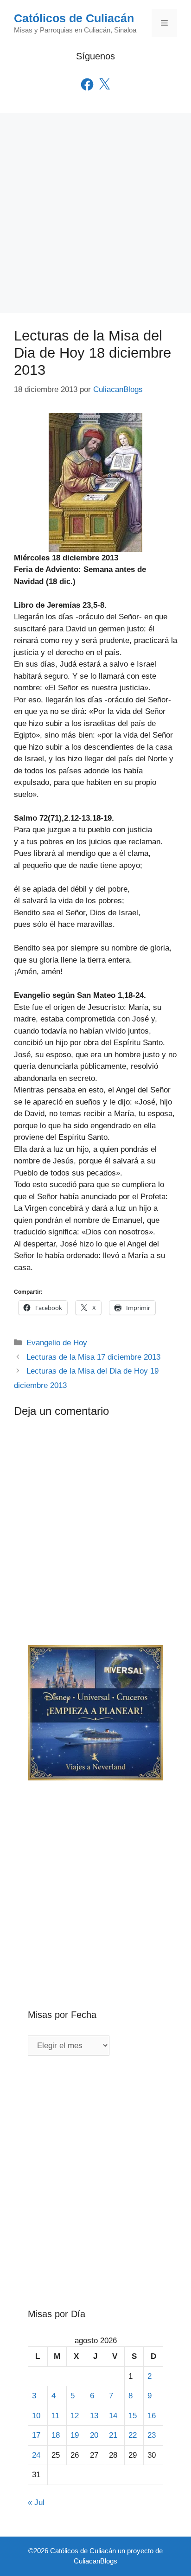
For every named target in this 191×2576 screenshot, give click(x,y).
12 (75, 2416)
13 (94, 2416)
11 (55, 2416)
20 (94, 2435)
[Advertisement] (95, 213)
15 (133, 2416)
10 (36, 2416)
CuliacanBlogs (95, 2561)
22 (133, 2435)
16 (152, 2416)
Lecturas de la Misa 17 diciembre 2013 (93, 1357)
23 (152, 2435)
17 (36, 2435)
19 (75, 2435)
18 (56, 2435)
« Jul (36, 2502)
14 (113, 2416)
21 (113, 2435)
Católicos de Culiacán (74, 18)
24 (36, 2455)
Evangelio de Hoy (57, 1343)
